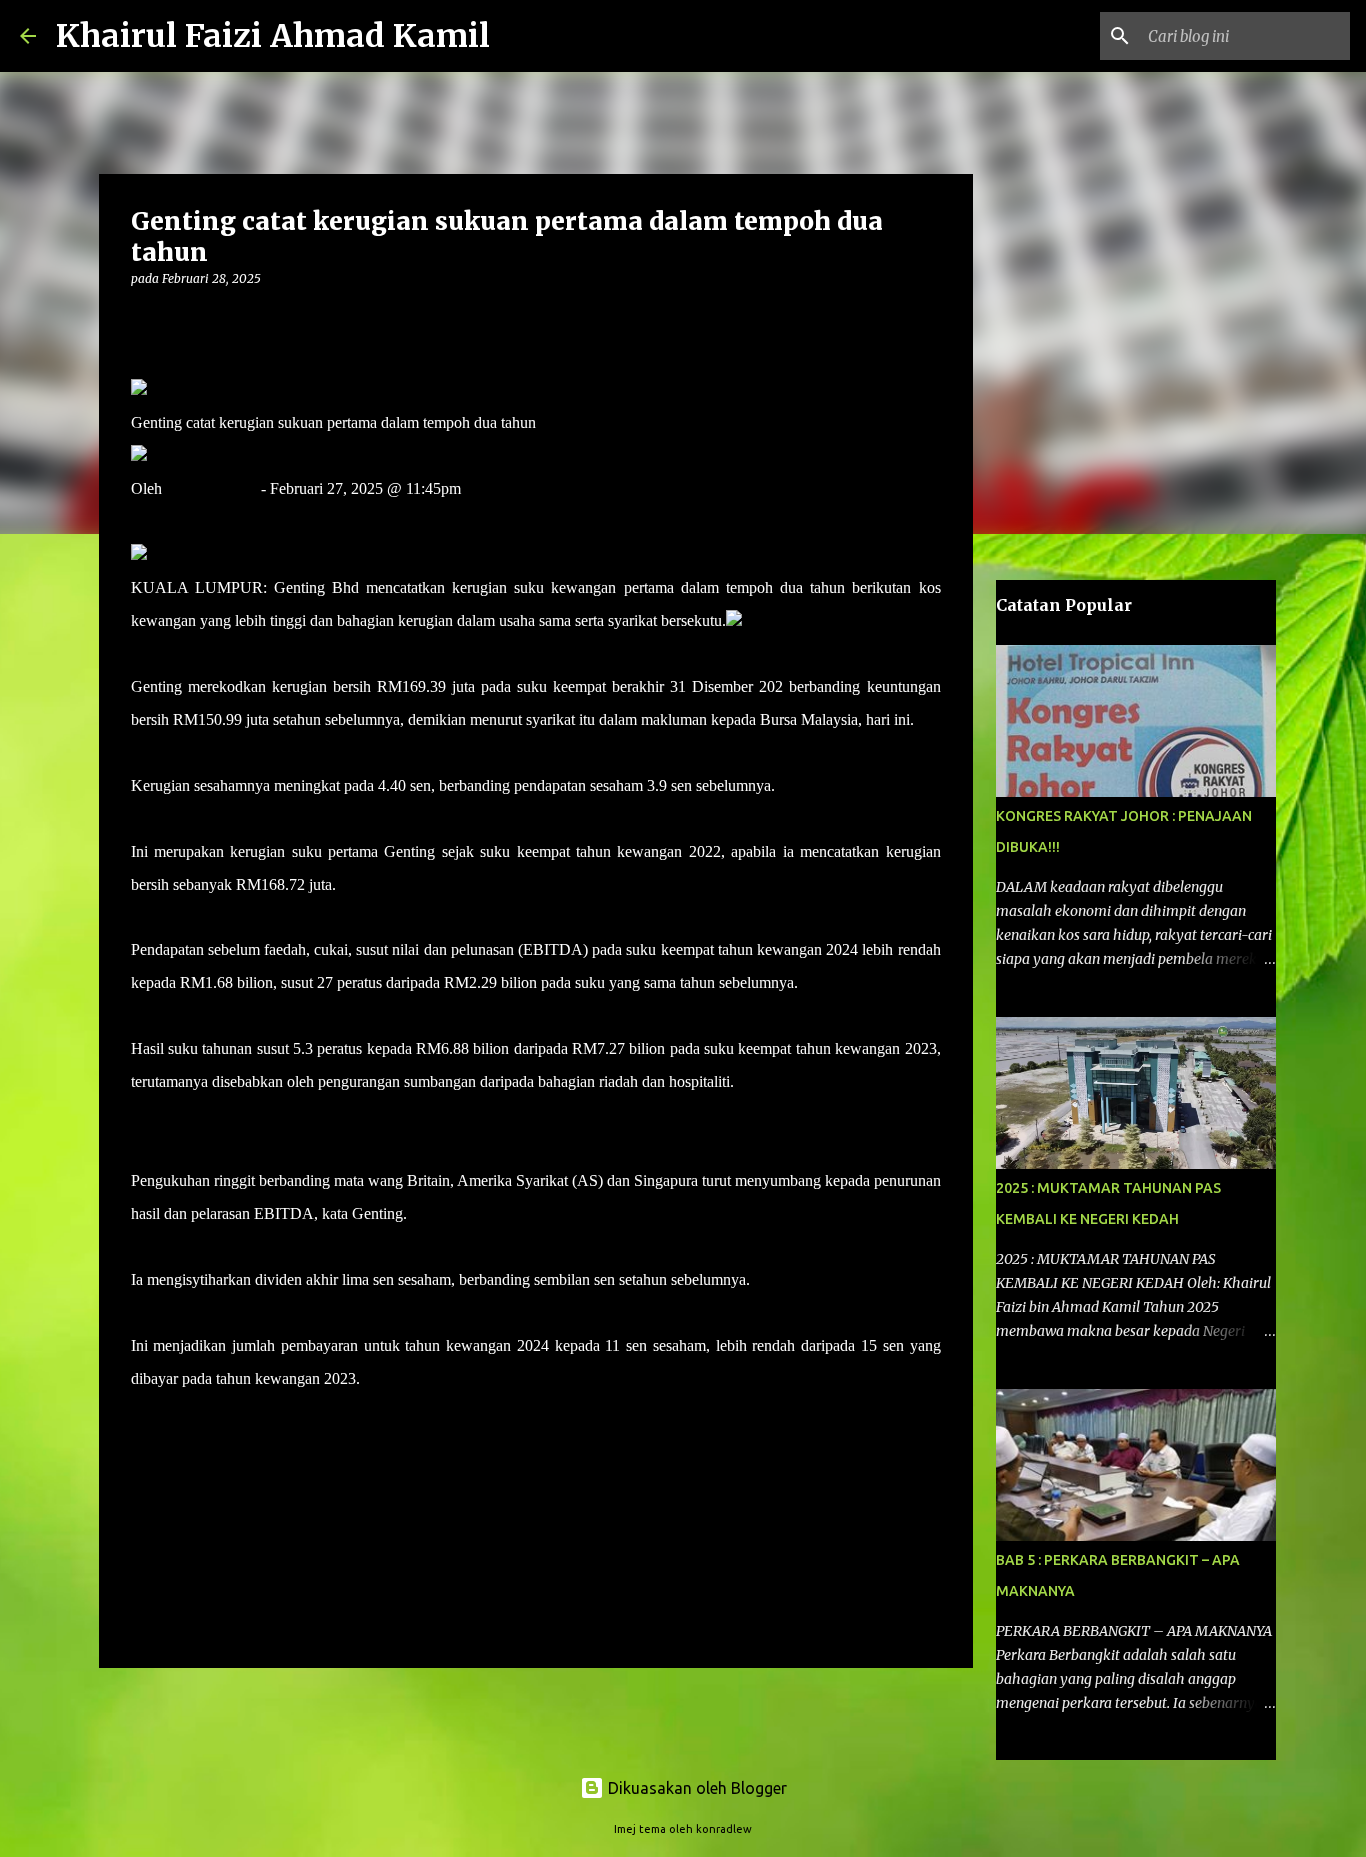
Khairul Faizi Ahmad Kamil (273, 36)
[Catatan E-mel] (143, 1414)
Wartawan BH (211, 488)
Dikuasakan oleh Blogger (695, 1788)
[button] (143, 319)
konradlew (724, 1829)
